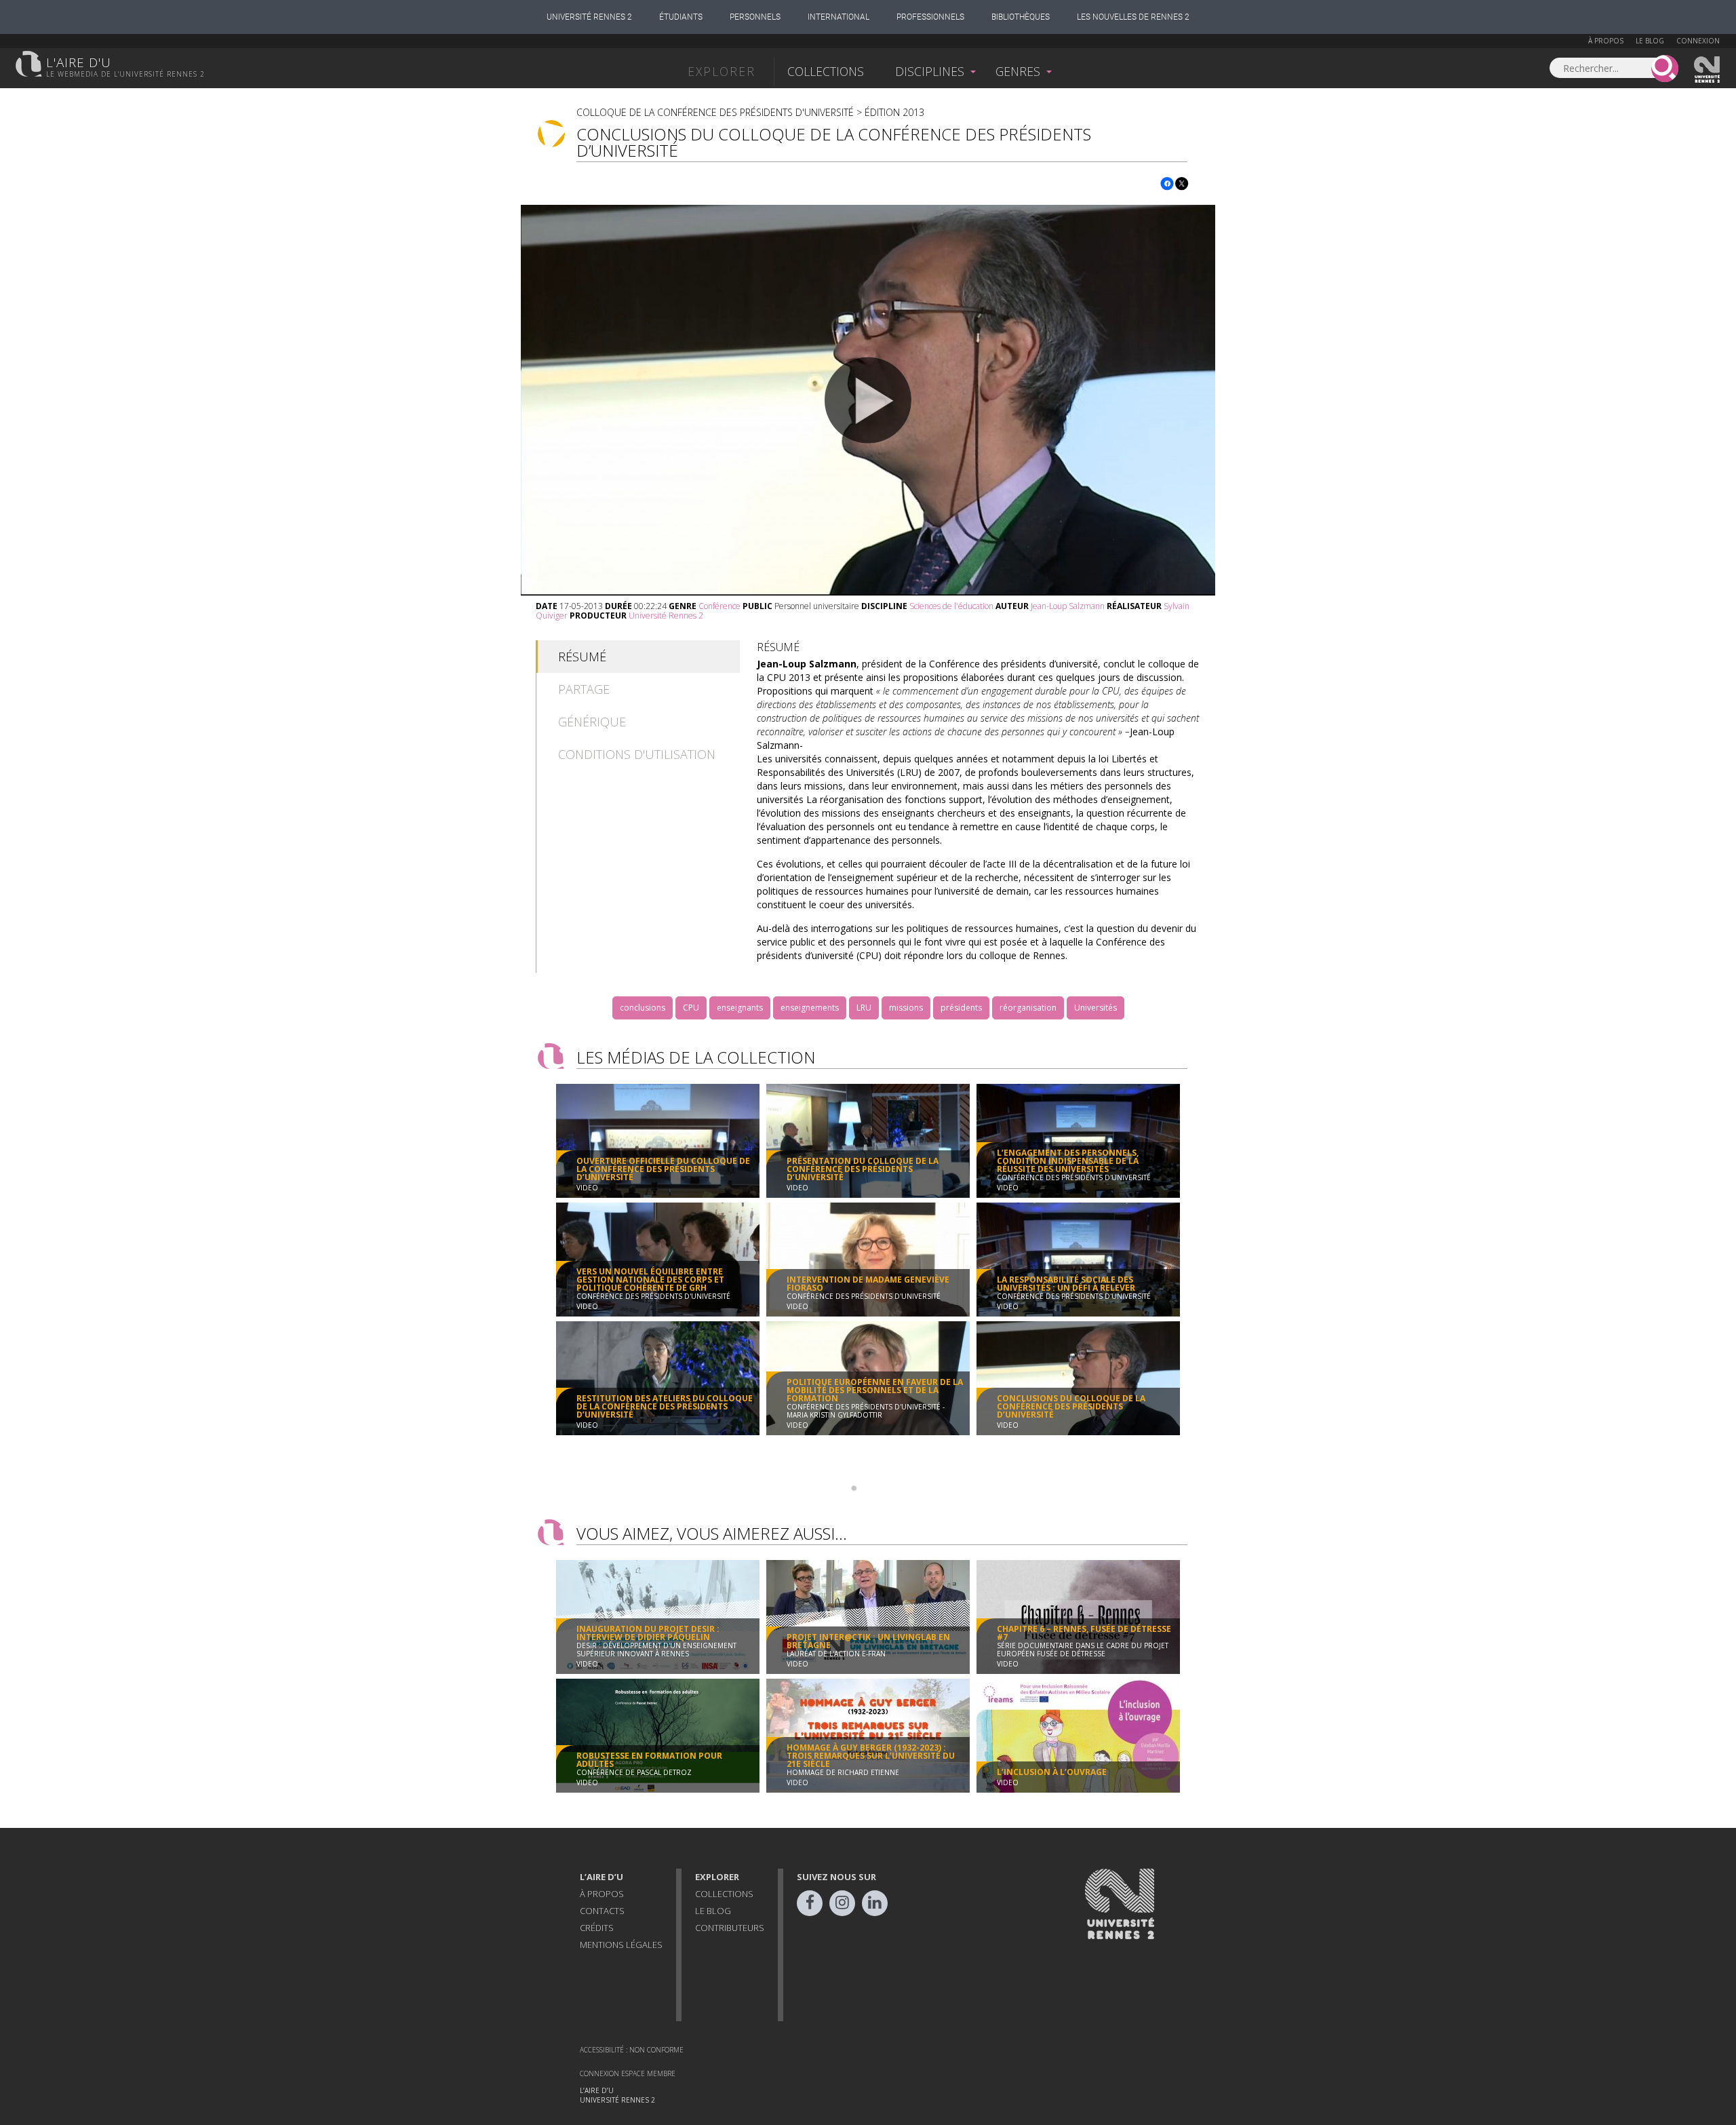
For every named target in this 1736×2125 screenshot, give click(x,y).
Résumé (582, 657)
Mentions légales (621, 1945)
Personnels (755, 17)
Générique (592, 722)
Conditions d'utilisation (637, 754)
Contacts (602, 1911)
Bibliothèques (1021, 17)
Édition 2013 (894, 112)
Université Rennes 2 (589, 17)
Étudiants (681, 17)
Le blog (1650, 41)
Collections (826, 71)
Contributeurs (730, 1928)
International (839, 17)
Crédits (597, 1928)
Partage (584, 689)
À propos (1606, 41)
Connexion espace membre (628, 2073)
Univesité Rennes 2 (1708, 70)
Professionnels (930, 17)
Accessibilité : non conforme (632, 2050)
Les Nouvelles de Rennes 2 (1133, 17)
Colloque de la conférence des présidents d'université (715, 112)
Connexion (1698, 41)
